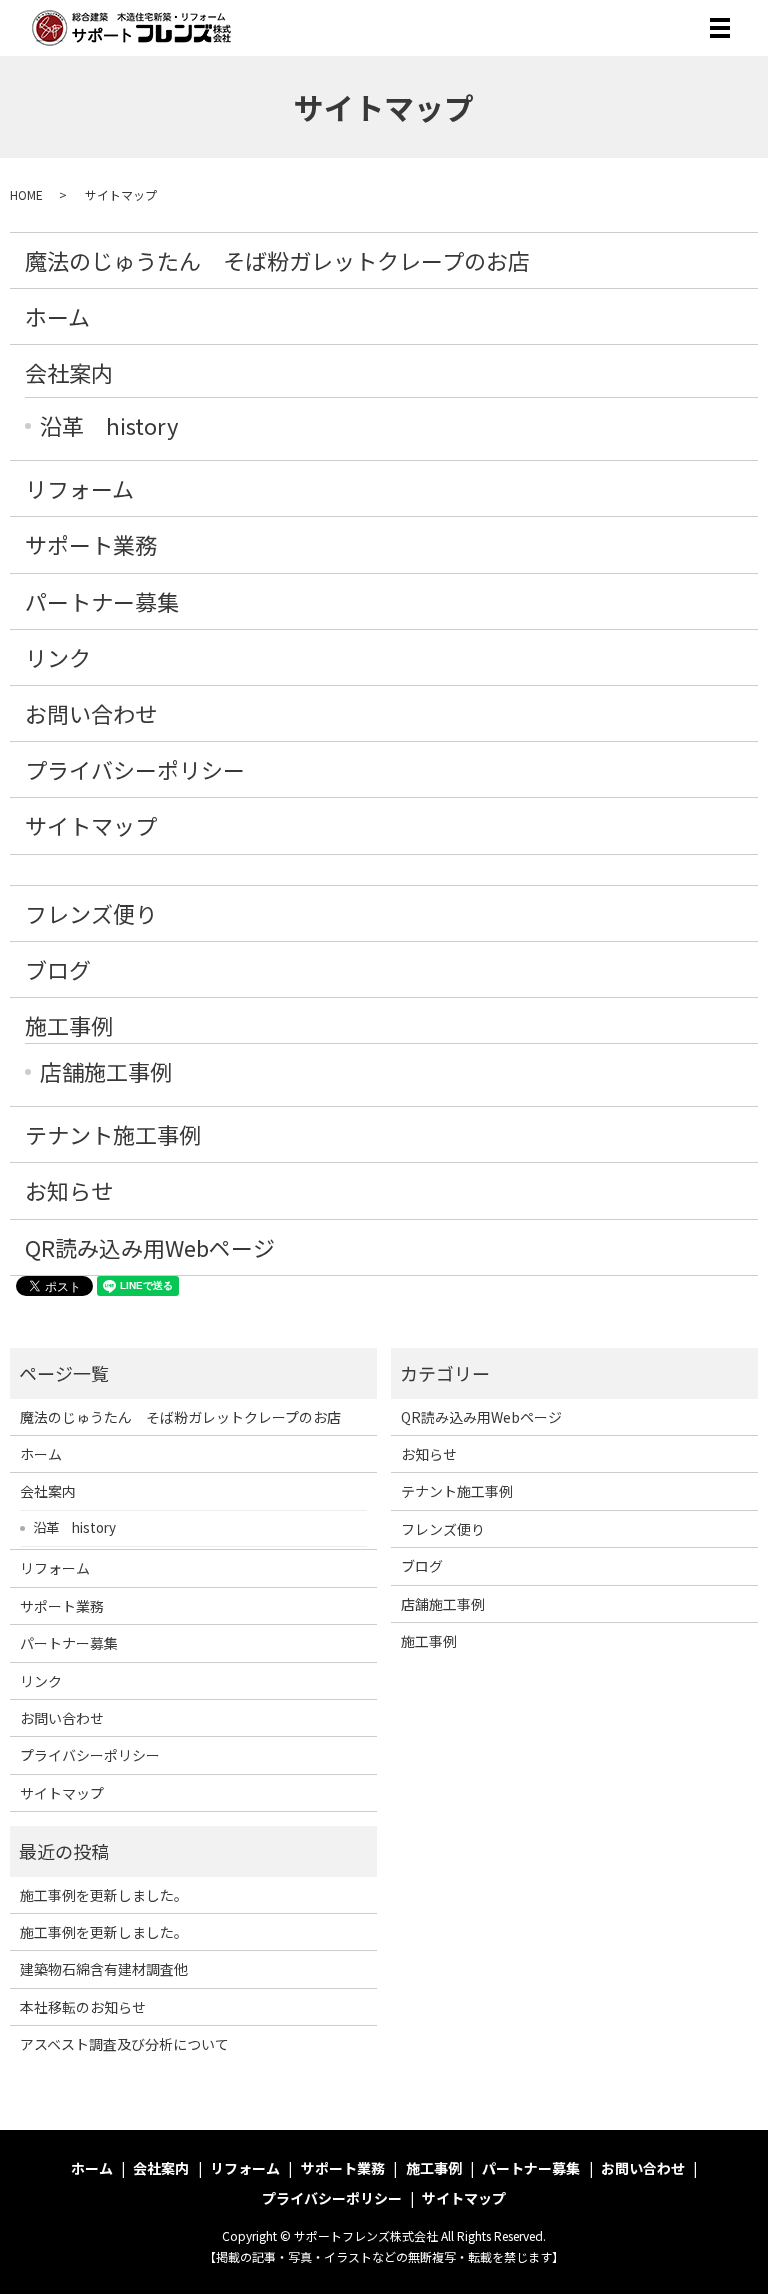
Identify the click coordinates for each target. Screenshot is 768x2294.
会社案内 (69, 372)
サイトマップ (91, 825)
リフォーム (79, 488)
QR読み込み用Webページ (150, 1247)
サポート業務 (91, 544)
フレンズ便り (91, 913)
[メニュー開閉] (720, 28)
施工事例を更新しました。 (104, 1895)
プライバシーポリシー (135, 769)
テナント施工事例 (113, 1134)
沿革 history (109, 425)
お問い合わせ (91, 713)
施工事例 (69, 1025)
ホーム (57, 316)
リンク (58, 657)
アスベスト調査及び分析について (124, 2044)
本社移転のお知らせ (83, 2007)
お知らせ (69, 1190)
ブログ (58, 969)
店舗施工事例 (106, 1071)
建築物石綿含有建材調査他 (104, 1969)
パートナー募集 (102, 601)
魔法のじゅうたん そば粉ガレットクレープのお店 (277, 260)
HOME (26, 194)
